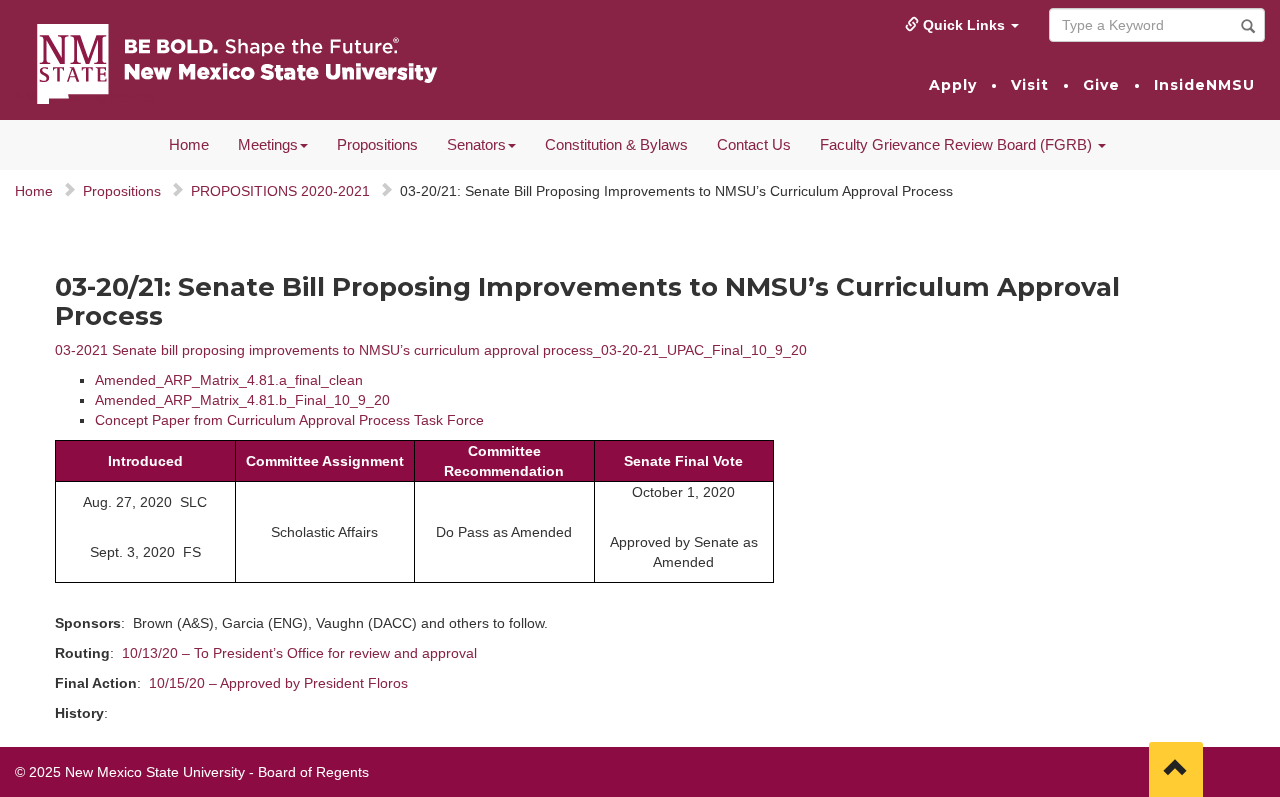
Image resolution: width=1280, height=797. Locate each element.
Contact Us (754, 144)
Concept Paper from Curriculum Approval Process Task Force (289, 420)
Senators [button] (476, 144)
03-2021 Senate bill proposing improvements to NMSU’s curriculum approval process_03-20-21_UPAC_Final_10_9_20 (431, 350)
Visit (1030, 85)
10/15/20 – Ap (193, 683)
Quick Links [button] (964, 25)
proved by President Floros (322, 683)
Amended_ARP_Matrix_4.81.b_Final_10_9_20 (242, 400)
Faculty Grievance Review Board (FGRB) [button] (958, 144)
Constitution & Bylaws (616, 144)
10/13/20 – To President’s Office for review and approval (299, 653)
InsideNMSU (1204, 85)
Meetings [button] (268, 144)
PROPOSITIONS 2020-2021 (280, 191)
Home (189, 144)
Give (1101, 85)
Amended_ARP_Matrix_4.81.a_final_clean (229, 380)
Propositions (377, 144)
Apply (953, 85)
